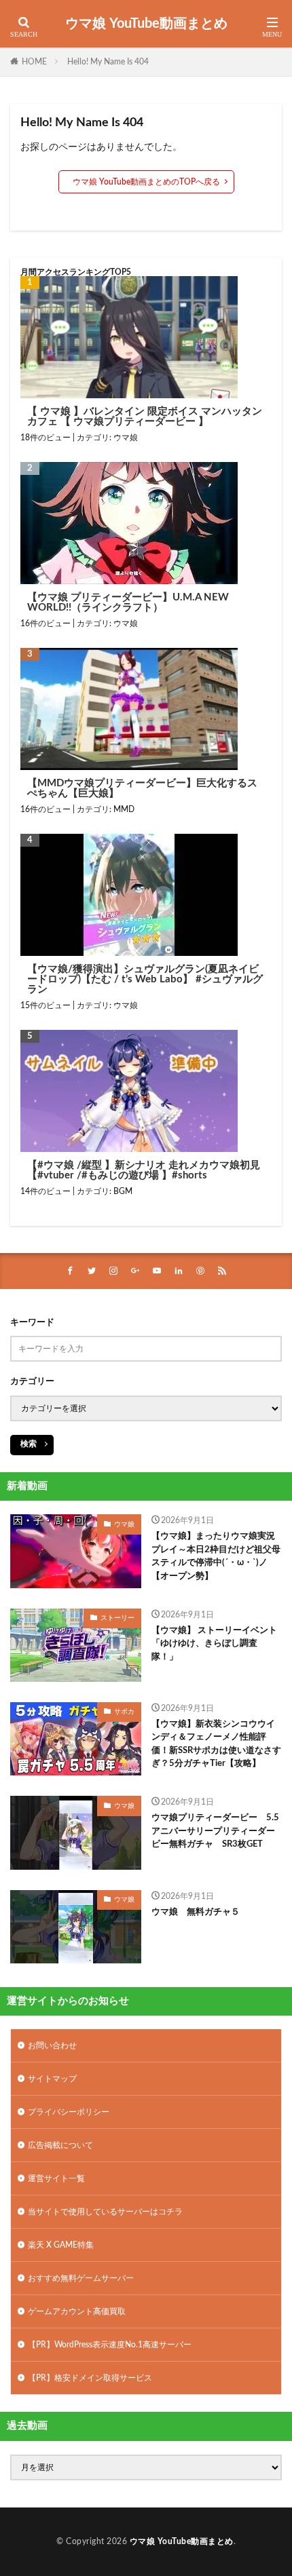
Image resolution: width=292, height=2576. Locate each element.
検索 (29, 1444)
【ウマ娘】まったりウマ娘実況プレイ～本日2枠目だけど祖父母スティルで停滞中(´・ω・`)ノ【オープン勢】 (216, 1556)
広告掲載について (60, 2145)
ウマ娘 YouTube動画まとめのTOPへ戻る (146, 182)
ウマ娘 (126, 438)
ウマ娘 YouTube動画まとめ (146, 24)
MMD (124, 809)
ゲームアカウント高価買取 (77, 2311)
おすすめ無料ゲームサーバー (81, 2278)
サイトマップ (52, 2079)
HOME (34, 62)
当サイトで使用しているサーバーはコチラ (105, 2212)
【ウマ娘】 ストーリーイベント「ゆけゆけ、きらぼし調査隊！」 (214, 1644)
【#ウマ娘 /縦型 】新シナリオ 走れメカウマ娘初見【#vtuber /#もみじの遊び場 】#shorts (144, 1170)
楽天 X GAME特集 (61, 2245)
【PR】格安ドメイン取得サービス (90, 2378)
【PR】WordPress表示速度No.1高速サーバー (110, 2345)
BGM (123, 1191)
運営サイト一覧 (56, 2178)
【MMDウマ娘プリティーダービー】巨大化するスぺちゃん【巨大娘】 (142, 788)
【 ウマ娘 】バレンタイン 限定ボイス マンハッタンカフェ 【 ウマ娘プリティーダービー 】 (145, 417)
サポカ (124, 1712)
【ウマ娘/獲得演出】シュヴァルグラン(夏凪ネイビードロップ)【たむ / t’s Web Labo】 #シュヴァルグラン (145, 979)
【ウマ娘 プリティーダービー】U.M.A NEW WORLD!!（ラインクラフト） (128, 602)
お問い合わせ (52, 2045)
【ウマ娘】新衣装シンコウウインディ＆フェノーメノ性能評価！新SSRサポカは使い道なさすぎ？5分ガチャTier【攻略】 (216, 1744)
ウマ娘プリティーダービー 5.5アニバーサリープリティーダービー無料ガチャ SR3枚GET (215, 1831)
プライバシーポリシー (69, 2112)
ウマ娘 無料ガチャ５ (196, 1912)
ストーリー (117, 1618)
